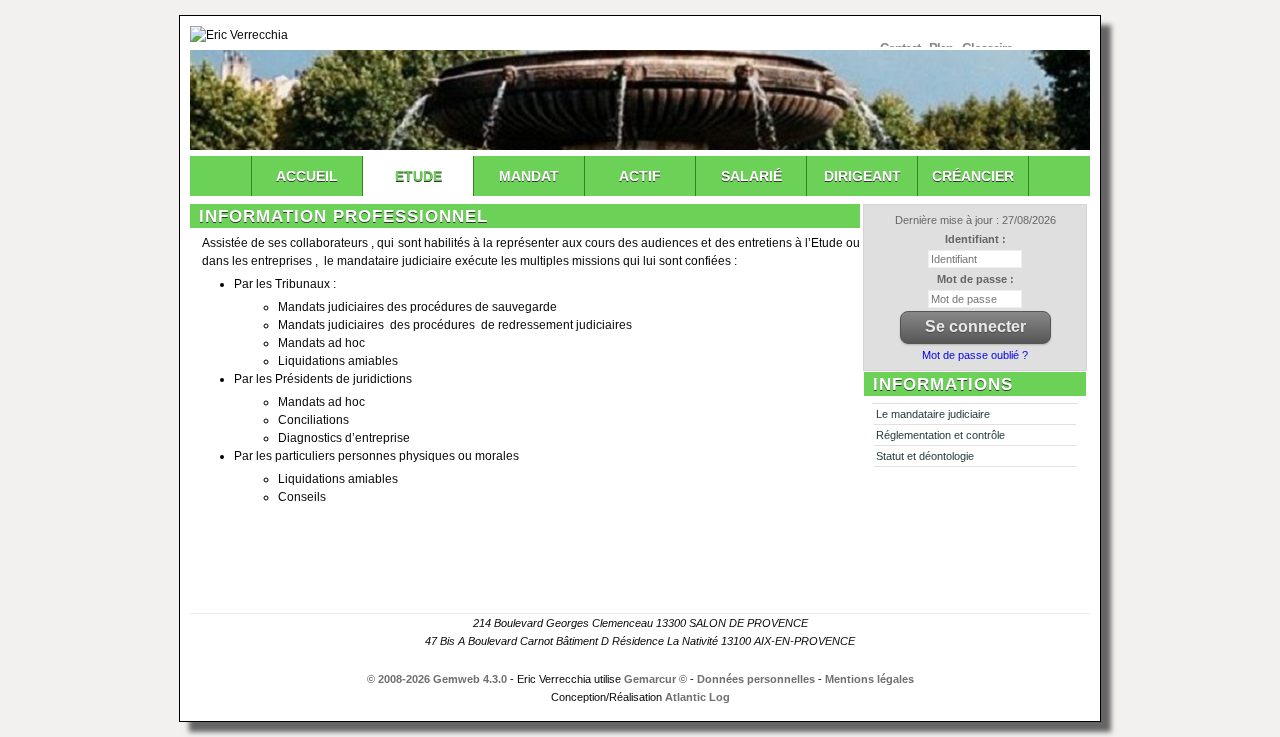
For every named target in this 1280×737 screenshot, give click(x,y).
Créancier (973, 176)
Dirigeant (862, 176)
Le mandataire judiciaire (933, 414)
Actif (640, 176)
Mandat (529, 176)
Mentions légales (869, 679)
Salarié (751, 176)
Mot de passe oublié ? (975, 355)
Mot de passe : (975, 279)
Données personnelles (756, 679)
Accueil (307, 176)
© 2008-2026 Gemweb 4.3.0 (437, 679)
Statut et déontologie (925, 456)
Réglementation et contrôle (940, 435)
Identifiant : (975, 239)
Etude (418, 176)
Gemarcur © (655, 679)
